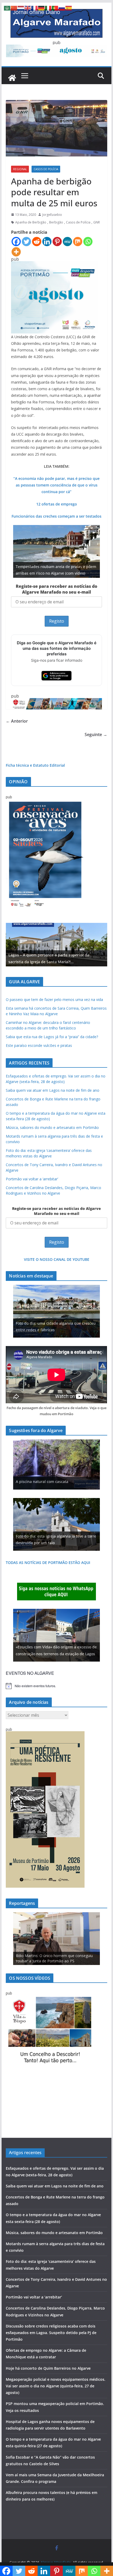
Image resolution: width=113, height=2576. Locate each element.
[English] (28, 8)
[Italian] (48, 8)
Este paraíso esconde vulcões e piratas (39, 1045)
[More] (16, 252)
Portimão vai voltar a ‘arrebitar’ (32, 1179)
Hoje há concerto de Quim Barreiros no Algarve (48, 2368)
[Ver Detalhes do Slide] (56, 945)
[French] (35, 8)
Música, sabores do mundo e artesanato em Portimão (52, 1127)
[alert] (56, 1686)
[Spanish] (69, 8)
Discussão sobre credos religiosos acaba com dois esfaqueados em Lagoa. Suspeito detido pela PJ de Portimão (51, 2333)
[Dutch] (21, 8)
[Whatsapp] (88, 242)
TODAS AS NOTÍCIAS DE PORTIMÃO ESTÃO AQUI (48, 1563)
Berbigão (56, 222)
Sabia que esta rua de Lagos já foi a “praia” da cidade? (52, 1037)
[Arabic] (7, 8)
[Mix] (78, 242)
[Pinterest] (57, 242)
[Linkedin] (47, 242)
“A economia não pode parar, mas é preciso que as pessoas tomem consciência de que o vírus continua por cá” (56, 485)
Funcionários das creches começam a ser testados (56, 516)
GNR (97, 222)
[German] (42, 8)
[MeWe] (67, 242)
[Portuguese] (55, 8)
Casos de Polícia (46, 169)
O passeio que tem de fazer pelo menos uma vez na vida (54, 1000)
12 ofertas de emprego (57, 504)
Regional (20, 169)
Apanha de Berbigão (31, 222)
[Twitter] (26, 242)
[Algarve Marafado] (12, 78)
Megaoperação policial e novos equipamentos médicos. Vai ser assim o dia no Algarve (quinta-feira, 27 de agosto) (56, 2386)
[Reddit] (37, 242)
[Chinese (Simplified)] (14, 8)
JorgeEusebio (52, 215)
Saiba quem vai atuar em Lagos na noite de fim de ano (53, 1090)
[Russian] (62, 8)
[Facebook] (16, 242)
